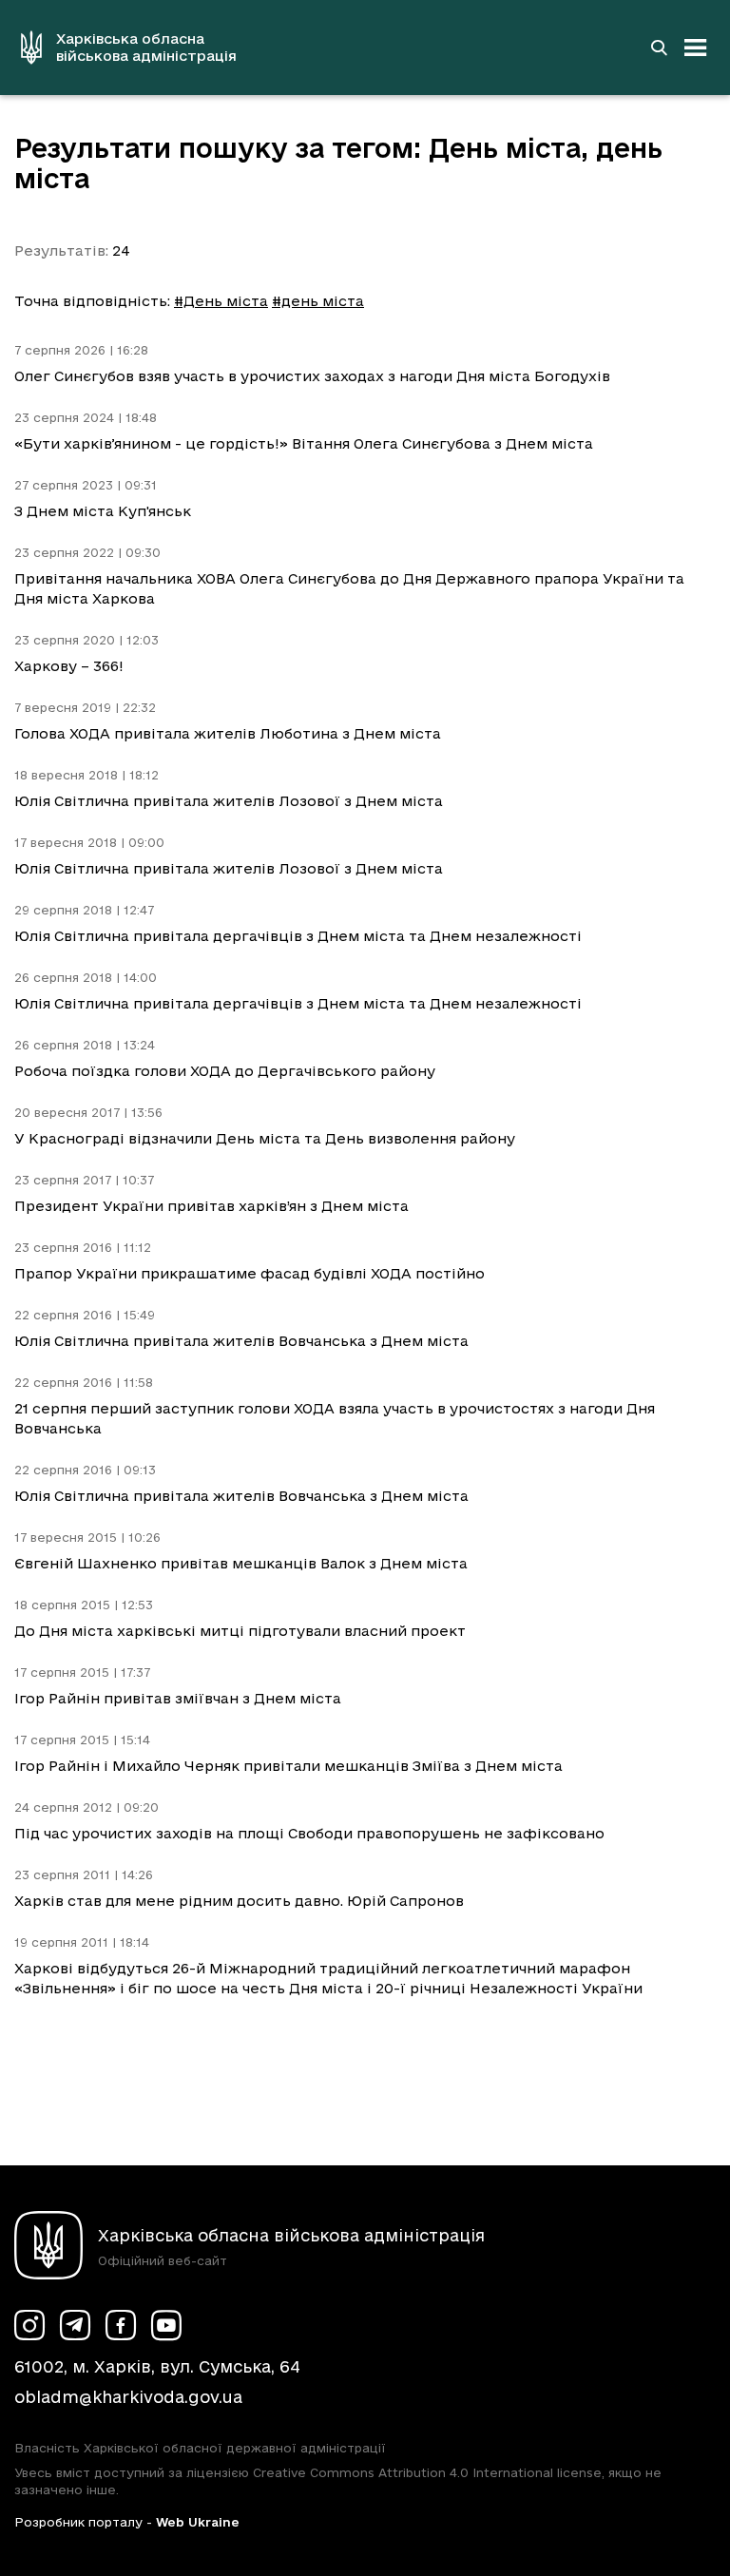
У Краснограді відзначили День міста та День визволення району (265, 1138)
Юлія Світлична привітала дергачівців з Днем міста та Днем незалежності (298, 936)
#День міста (221, 301)
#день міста (318, 301)
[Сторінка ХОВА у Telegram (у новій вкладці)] (75, 2325)
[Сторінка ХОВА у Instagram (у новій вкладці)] (29, 2325)
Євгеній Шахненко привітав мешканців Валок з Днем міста (241, 1563)
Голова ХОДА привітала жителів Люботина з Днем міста (228, 733)
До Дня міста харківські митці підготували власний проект (240, 1631)
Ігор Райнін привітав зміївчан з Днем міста (178, 1698)
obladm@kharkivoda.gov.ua (128, 2397)
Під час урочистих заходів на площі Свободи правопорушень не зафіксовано (309, 1833)
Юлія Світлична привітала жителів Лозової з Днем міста (229, 801)
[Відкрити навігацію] (696, 48)
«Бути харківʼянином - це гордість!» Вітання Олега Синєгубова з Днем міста (304, 443)
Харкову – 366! (69, 666)
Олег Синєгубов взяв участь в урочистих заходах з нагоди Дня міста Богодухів (312, 376)
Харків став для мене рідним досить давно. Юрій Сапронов (239, 1901)
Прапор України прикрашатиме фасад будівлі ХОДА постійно (250, 1273)
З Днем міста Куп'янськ (103, 511)
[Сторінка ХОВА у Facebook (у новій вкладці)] (121, 2325)
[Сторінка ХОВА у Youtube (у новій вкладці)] (166, 2325)
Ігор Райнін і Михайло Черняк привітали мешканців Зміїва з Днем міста (288, 1766)
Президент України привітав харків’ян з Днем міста (211, 1206)
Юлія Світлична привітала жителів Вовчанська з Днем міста (241, 1341)
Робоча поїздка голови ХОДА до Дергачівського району (225, 1071)
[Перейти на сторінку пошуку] (659, 48)
